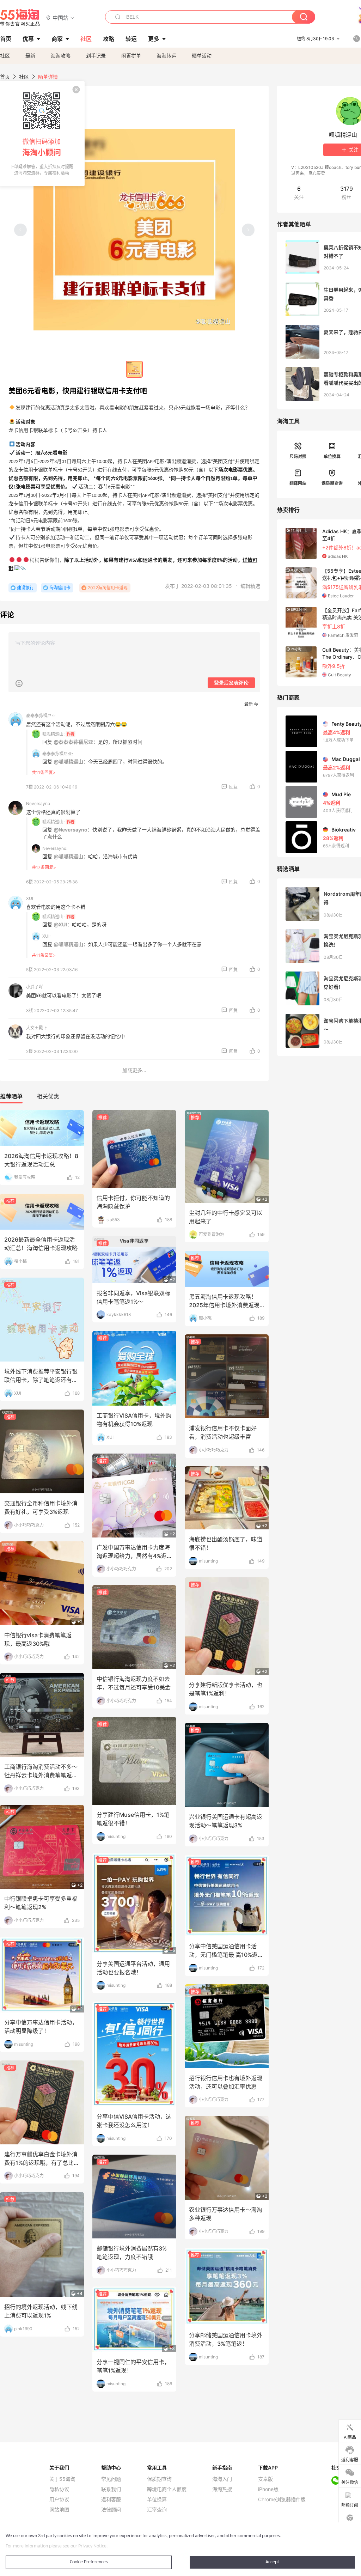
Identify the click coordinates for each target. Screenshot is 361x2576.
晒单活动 (202, 56)
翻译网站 (298, 483)
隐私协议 (59, 2489)
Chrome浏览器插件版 (282, 2499)
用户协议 (59, 2499)
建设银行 (25, 588)
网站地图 (59, 2510)
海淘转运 (166, 56)
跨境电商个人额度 (167, 2489)
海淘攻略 (61, 56)
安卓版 (265, 2479)
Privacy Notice (92, 2546)
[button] (60, 17)
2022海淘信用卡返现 (108, 588)
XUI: (46, 936)
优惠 (28, 39)
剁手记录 (96, 56)
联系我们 (111, 2489)
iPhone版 (268, 2489)
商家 (57, 39)
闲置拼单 (131, 56)
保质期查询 (332, 483)
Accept (272, 2562)
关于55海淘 (62, 2479)
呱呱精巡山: (53, 734)
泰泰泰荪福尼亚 (41, 716)
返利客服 (111, 2499)
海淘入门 (222, 2479)
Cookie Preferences (89, 2562)
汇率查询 (157, 2510)
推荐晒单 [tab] (11, 1096)
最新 (30, 56)
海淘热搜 (222, 2489)
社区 (5, 56)
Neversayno (38, 803)
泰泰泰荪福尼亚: (58, 754)
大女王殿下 (37, 1028)
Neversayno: (55, 848)
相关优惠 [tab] (48, 1096)
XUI (30, 898)
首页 (5, 77)
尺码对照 (298, 456)
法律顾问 (111, 2510)
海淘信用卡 (60, 588)
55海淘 (20, 18)
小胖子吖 (35, 987)
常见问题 (111, 2479)
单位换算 (332, 456)
